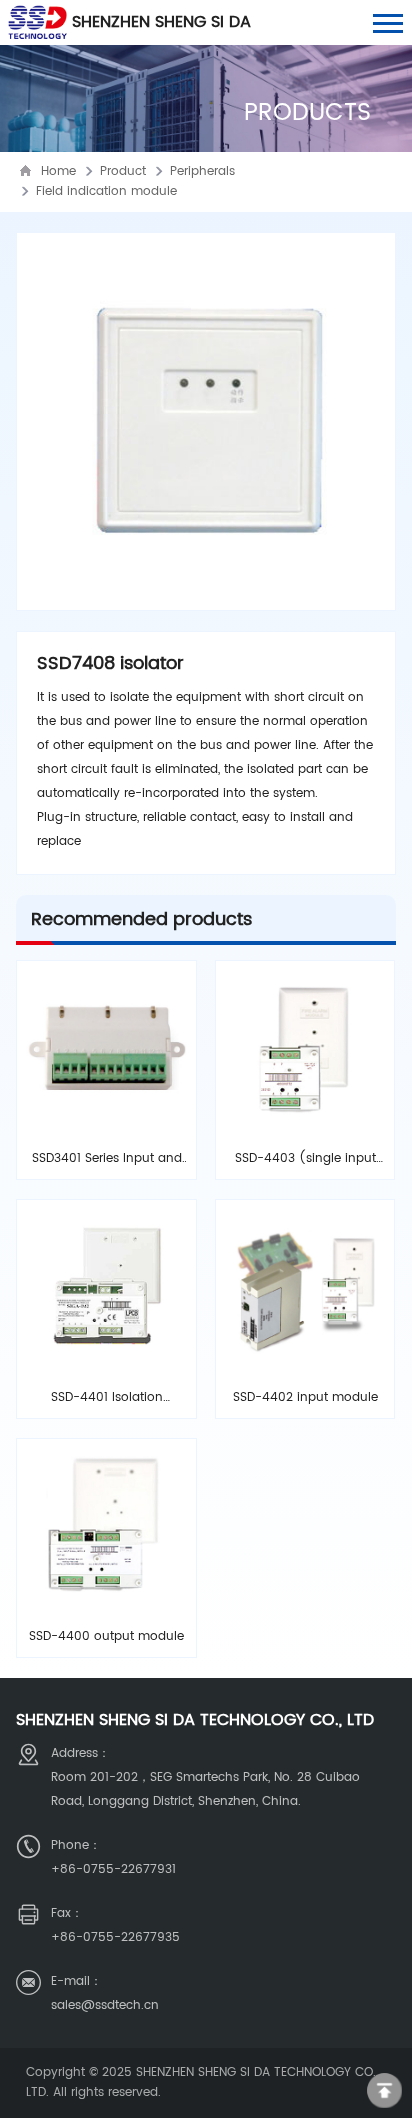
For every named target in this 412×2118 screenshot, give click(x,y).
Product (123, 171)
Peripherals (202, 171)
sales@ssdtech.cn (105, 2005)
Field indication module (106, 191)
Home (58, 171)
